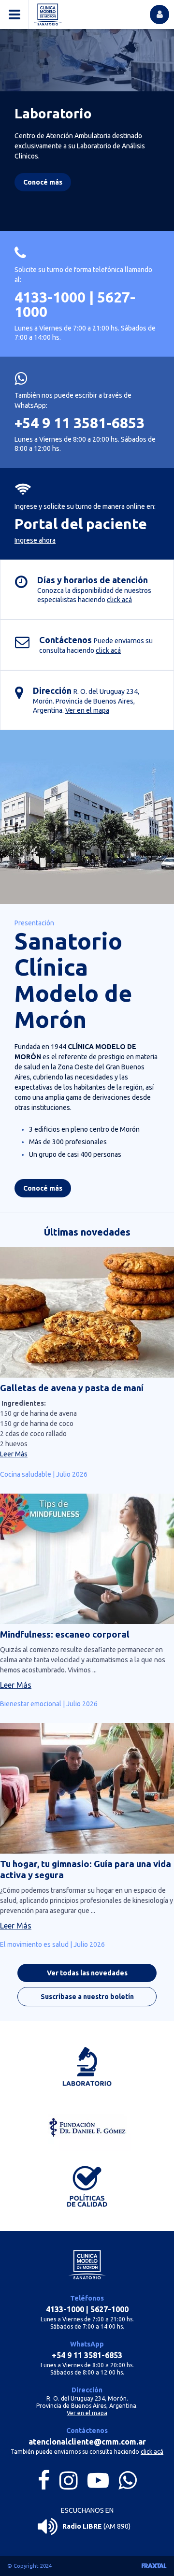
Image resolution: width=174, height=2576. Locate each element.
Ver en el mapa (87, 710)
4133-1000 (50, 297)
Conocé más (43, 1188)
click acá (119, 600)
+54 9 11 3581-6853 (80, 423)
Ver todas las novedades (87, 1973)
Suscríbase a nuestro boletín (87, 1997)
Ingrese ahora (35, 540)
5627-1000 (109, 2309)
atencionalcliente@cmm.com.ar (87, 2442)
